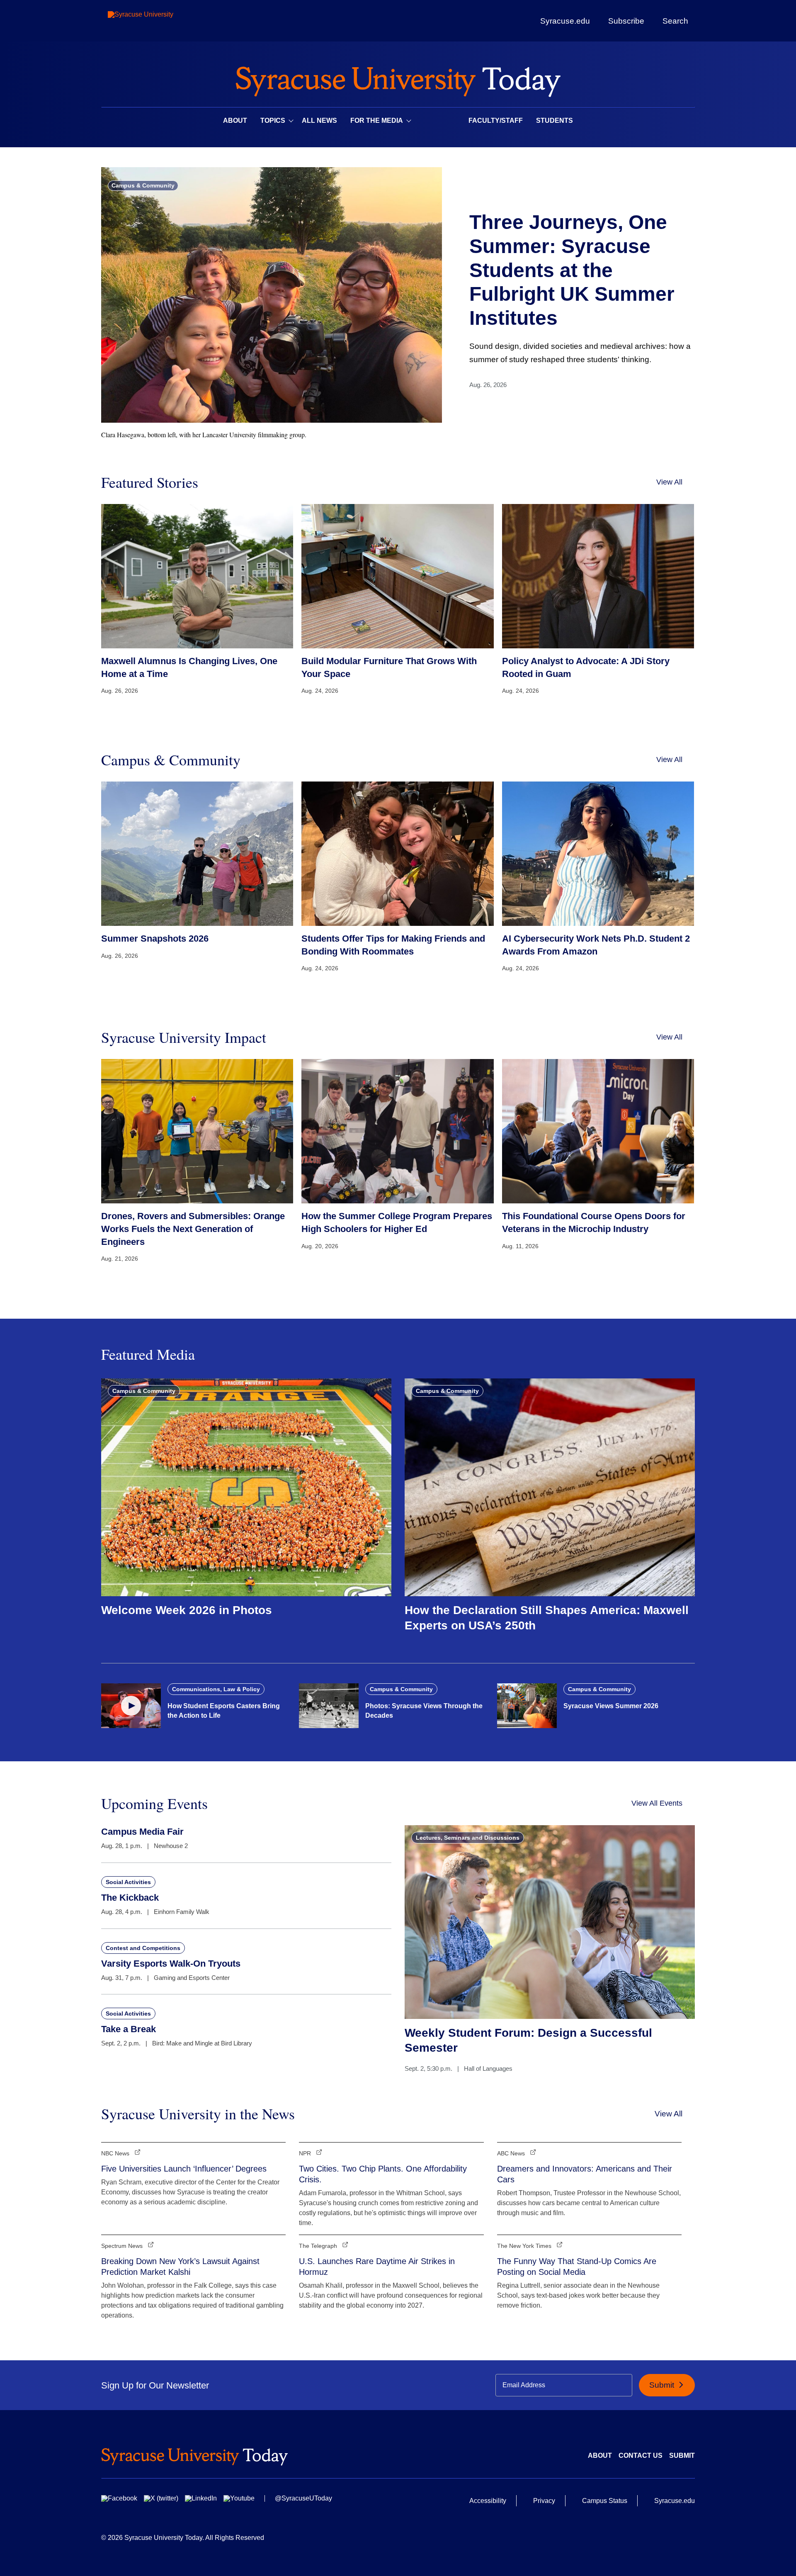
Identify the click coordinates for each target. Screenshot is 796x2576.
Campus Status (605, 2501)
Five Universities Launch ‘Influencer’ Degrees (184, 2169)
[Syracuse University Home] (398, 79)
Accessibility (488, 2501)
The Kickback (130, 1898)
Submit (663, 2385)
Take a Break (129, 2029)
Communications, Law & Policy (216, 1689)
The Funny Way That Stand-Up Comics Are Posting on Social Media (577, 2267)
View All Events (657, 1803)
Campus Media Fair (142, 1832)
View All (669, 482)
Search (675, 21)
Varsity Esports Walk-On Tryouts (171, 1964)
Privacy (544, 2501)
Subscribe (626, 21)
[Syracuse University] (160, 21)
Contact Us (641, 2455)
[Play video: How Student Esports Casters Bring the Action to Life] (131, 1706)
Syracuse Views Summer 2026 (611, 1706)
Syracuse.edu (565, 21)
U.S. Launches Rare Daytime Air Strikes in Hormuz (377, 2267)
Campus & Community (143, 185)
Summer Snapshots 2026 (155, 939)
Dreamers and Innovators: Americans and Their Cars (585, 2174)
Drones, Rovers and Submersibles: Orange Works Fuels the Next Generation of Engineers (193, 1229)
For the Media (377, 121)
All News (319, 121)
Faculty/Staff (496, 121)
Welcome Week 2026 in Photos (187, 1610)
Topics (273, 121)
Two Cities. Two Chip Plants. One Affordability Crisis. (383, 2174)
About (235, 121)
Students (555, 121)
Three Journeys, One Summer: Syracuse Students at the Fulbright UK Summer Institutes (572, 270)
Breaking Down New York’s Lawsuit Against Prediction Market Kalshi (180, 2267)
